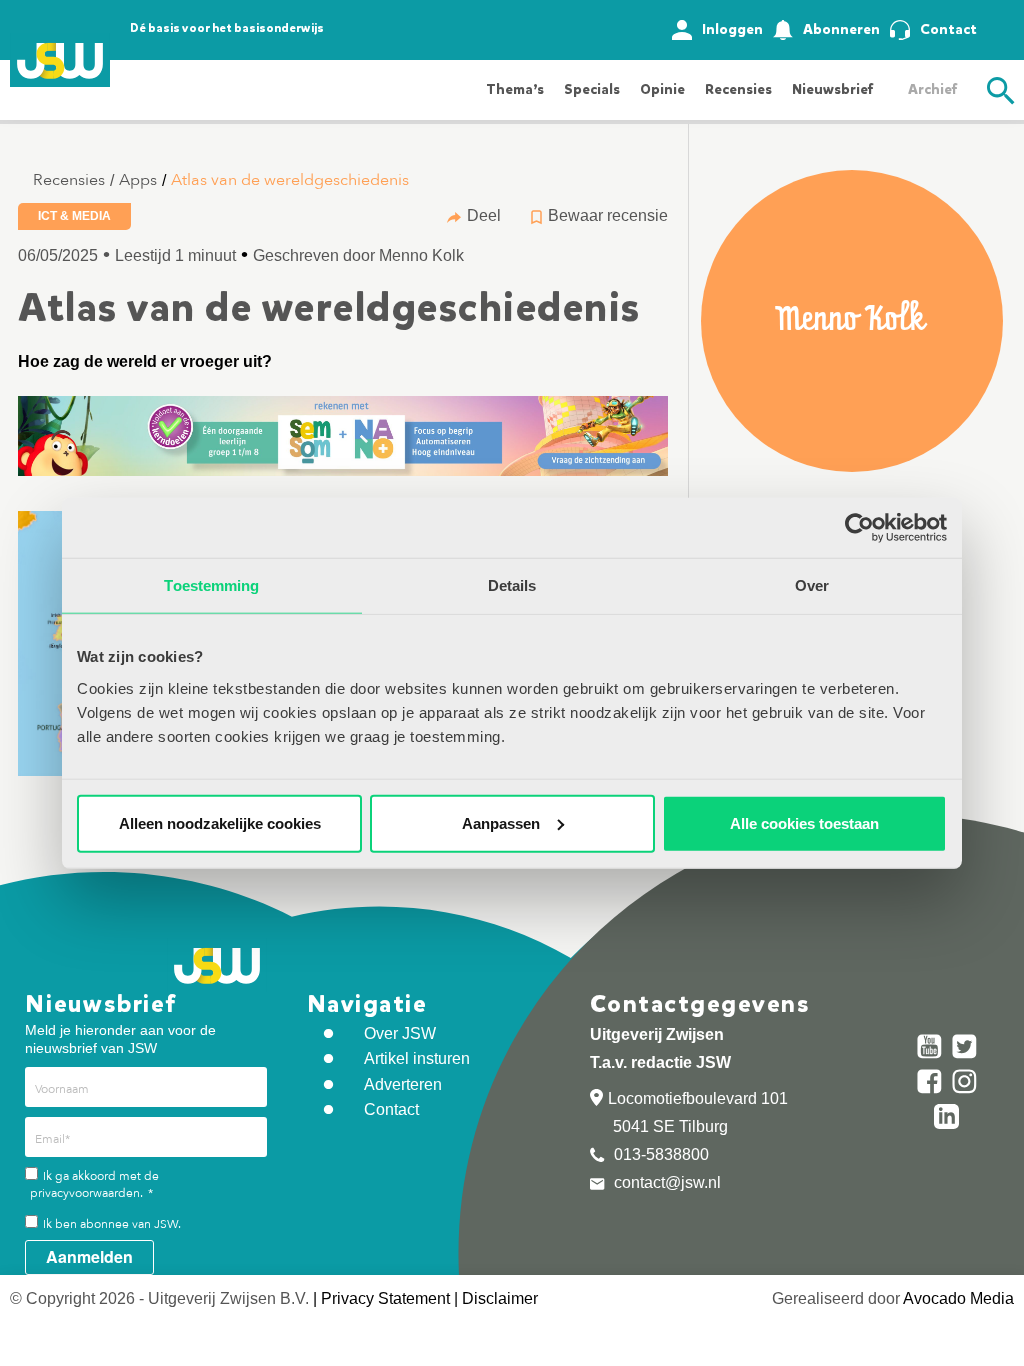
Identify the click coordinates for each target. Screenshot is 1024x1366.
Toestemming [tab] (211, 585)
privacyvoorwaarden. (86, 1193)
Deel (484, 215)
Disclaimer (500, 1298)
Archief (932, 89)
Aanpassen (501, 822)
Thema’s (515, 89)
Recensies (738, 89)
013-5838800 (659, 1154)
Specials (592, 89)
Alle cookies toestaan (804, 822)
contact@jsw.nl (665, 1182)
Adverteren (403, 1084)
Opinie (662, 89)
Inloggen (732, 29)
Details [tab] (512, 585)
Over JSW (400, 1033)
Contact (948, 29)
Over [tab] (812, 585)
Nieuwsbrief (832, 89)
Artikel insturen (417, 1058)
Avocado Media (958, 1298)
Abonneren (841, 29)
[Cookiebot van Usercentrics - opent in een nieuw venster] (859, 528)
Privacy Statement (385, 1298)
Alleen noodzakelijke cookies (220, 822)
